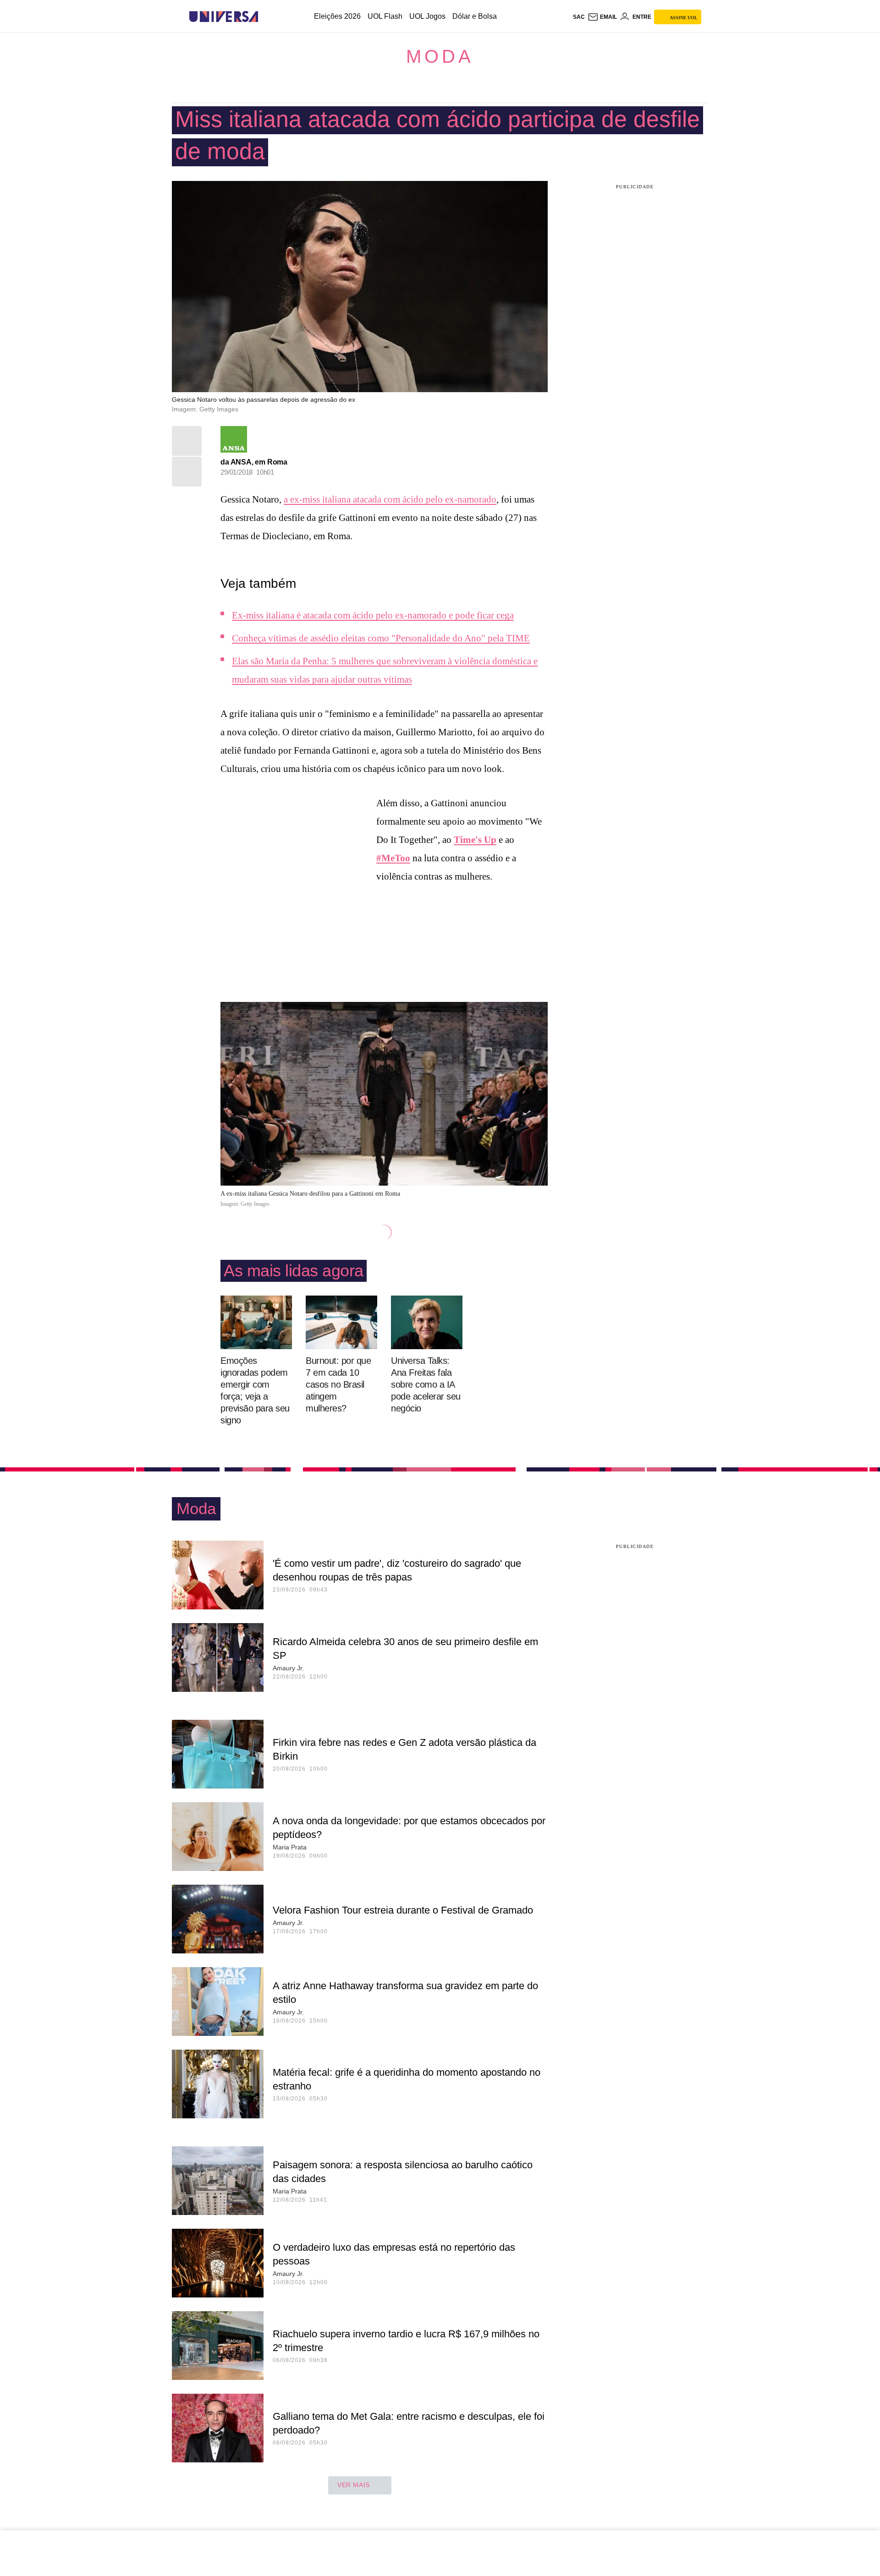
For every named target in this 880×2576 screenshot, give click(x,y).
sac (579, 17)
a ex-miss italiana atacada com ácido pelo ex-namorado (390, 499)
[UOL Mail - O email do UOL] (602, 17)
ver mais (354, 2485)
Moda (440, 56)
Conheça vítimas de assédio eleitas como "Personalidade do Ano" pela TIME (381, 638)
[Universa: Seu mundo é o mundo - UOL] (224, 17)
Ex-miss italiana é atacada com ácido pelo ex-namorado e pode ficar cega (373, 615)
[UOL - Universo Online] (266, 17)
